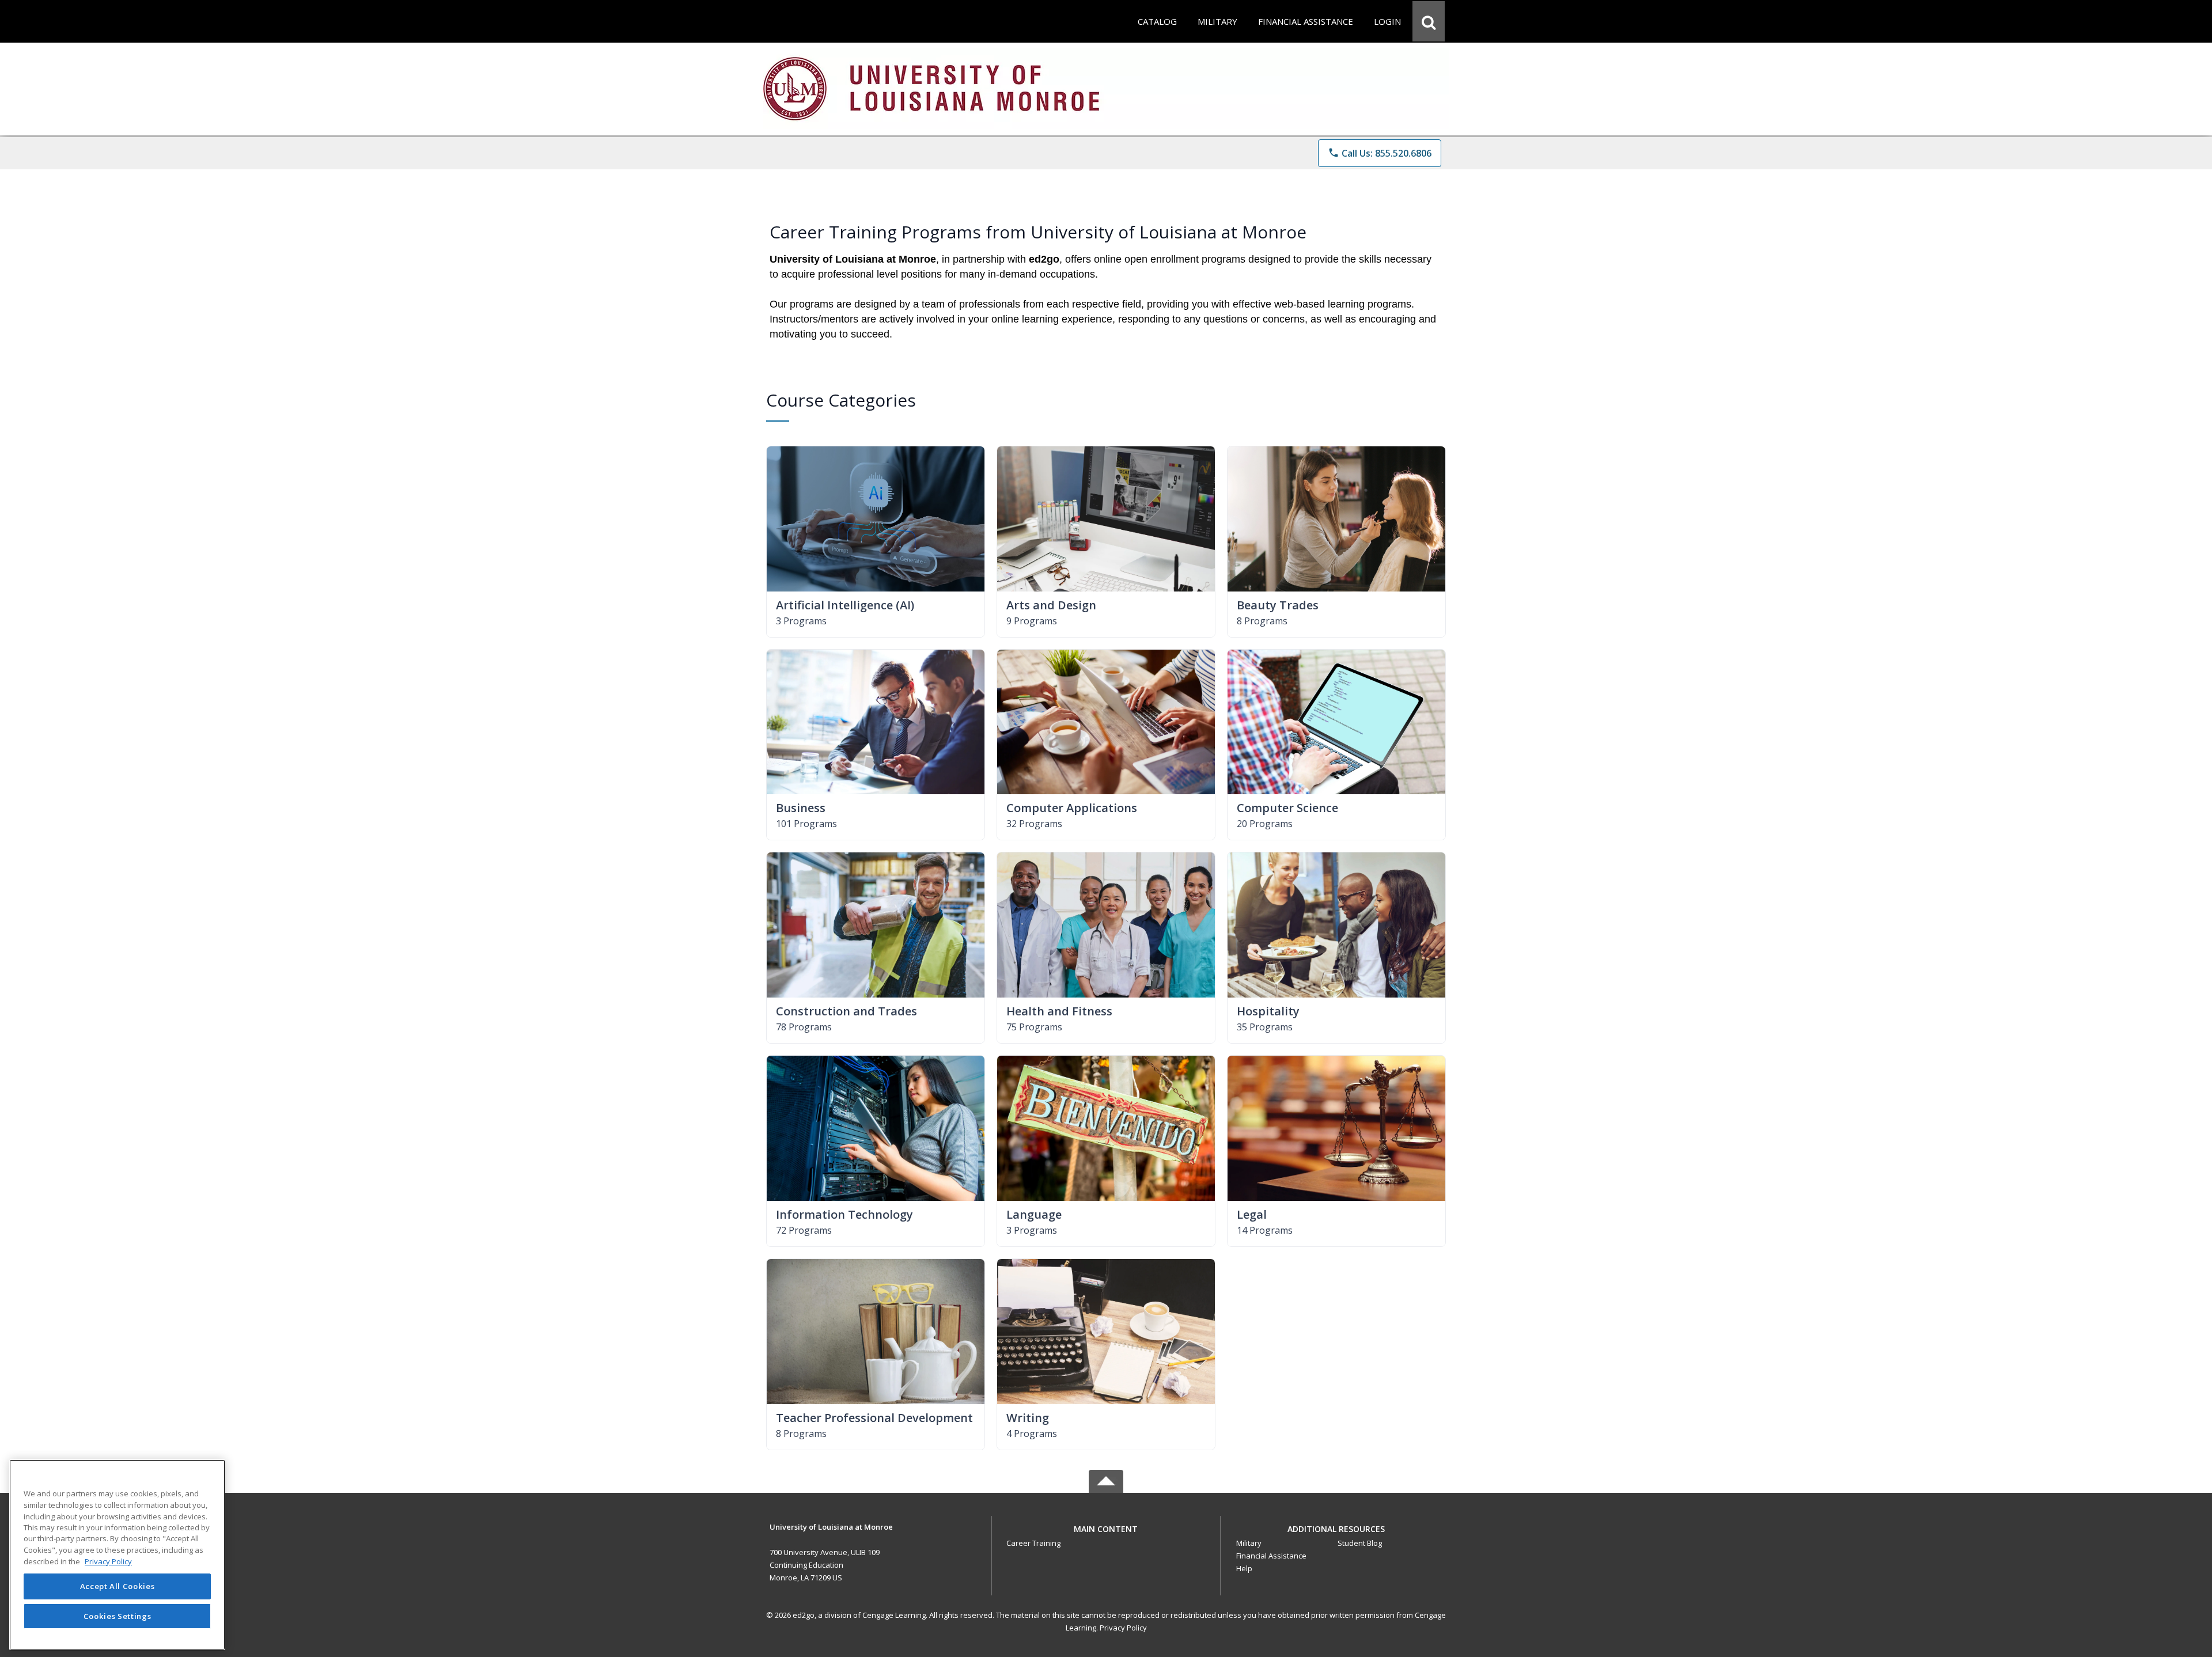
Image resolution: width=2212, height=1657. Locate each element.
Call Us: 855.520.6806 (1380, 153)
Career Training (1033, 1543)
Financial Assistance (1271, 1556)
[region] (117, 1555)
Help (1244, 1568)
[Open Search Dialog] (1429, 21)
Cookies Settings (118, 1616)
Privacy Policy (1123, 1628)
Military (1249, 1543)
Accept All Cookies (118, 1586)
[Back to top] (1106, 1535)
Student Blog (1360, 1543)
